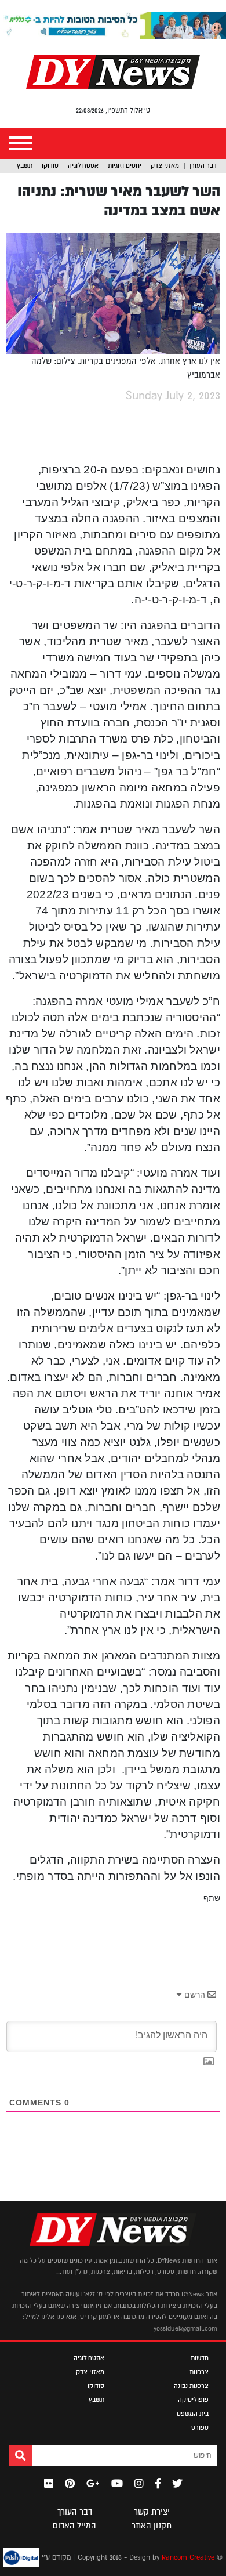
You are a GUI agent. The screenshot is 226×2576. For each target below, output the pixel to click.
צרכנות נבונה (191, 2386)
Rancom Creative (188, 2558)
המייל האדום (74, 2526)
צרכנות (199, 2372)
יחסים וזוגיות (125, 165)
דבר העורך (203, 165)
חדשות (200, 2358)
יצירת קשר (152, 2512)
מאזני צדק (165, 165)
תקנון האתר (152, 2526)
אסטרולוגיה (83, 165)
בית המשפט (193, 2414)
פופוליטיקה (193, 2400)
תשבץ (25, 165)
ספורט (200, 2427)
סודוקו (50, 165)
